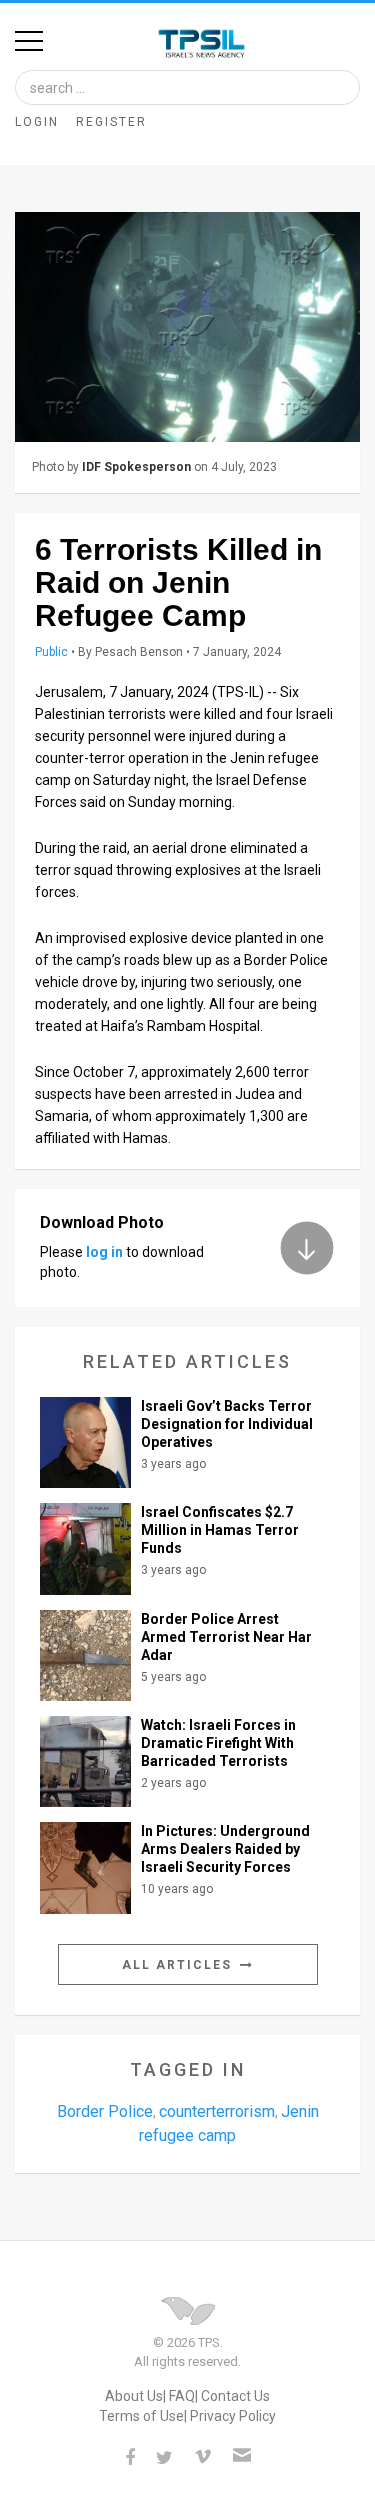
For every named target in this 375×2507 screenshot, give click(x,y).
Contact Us (235, 2396)
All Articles (179, 1965)
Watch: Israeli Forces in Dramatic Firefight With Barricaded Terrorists (218, 1743)
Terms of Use (141, 2416)
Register (111, 122)
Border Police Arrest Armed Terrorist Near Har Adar (226, 1637)
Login (37, 122)
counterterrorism (217, 2111)
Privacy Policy (233, 2416)
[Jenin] (187, 327)
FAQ (182, 2396)
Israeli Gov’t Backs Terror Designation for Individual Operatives (227, 1424)
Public (51, 652)
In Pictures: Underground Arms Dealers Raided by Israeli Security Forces (225, 1849)
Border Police (105, 2111)
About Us (134, 2396)
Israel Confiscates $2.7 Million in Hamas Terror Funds (220, 1530)
